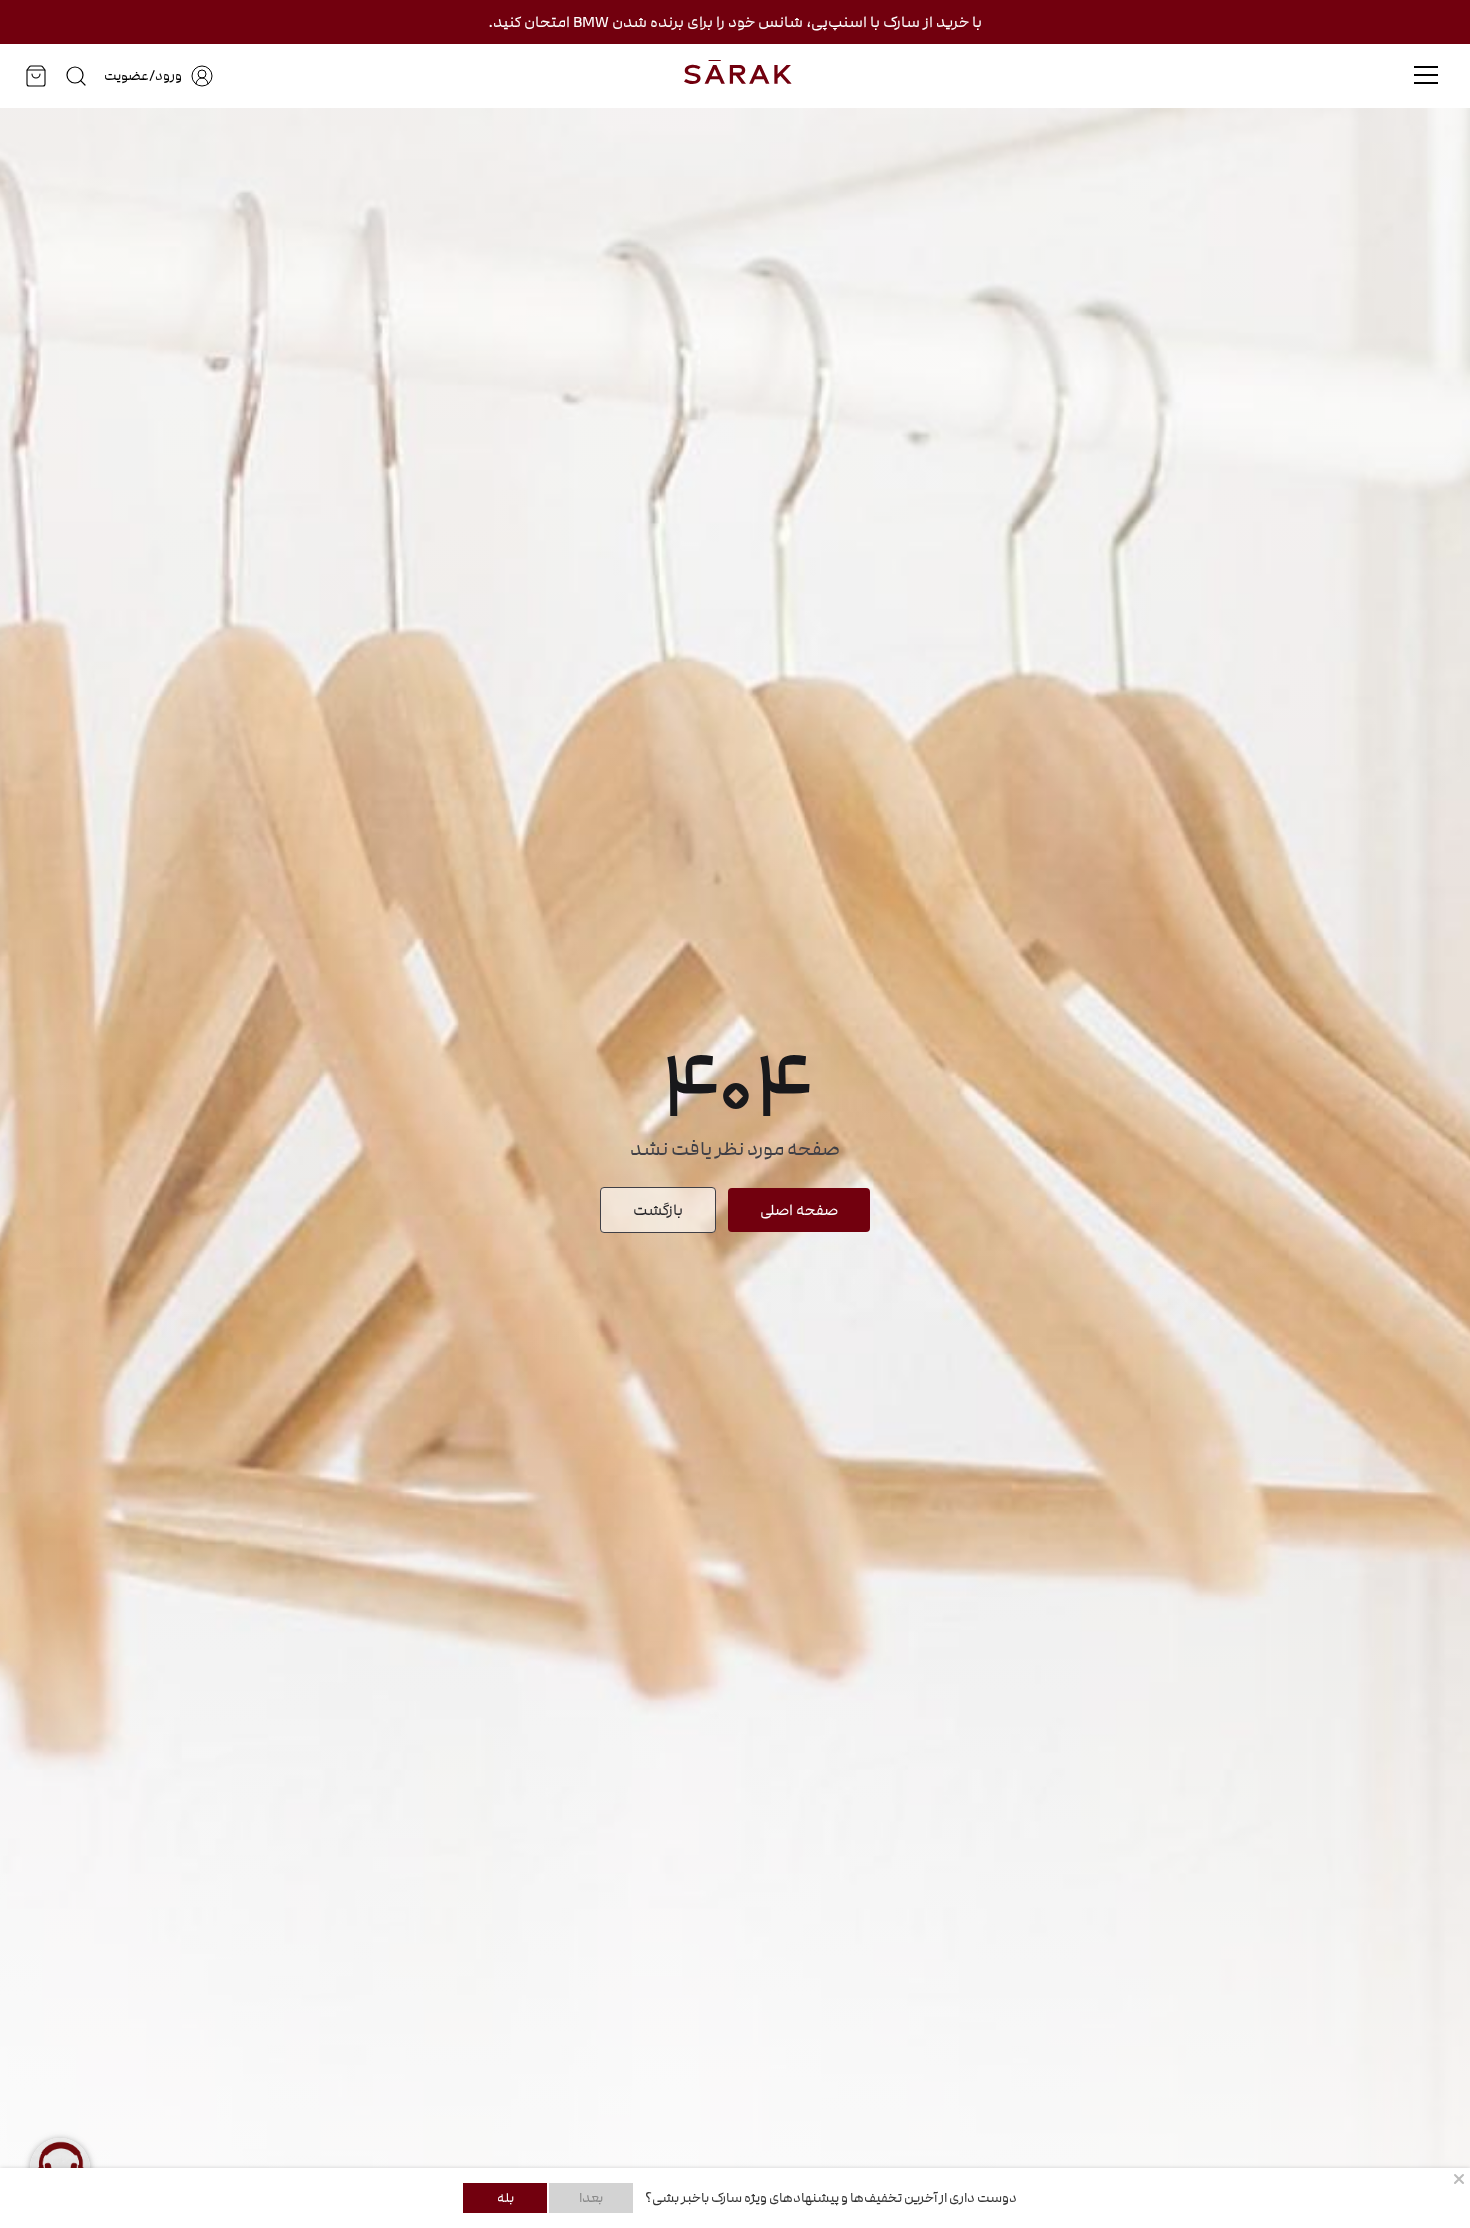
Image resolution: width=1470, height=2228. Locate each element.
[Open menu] (1426, 75)
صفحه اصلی (799, 1210)
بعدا (591, 2198)
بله (505, 2198)
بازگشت (658, 1210)
